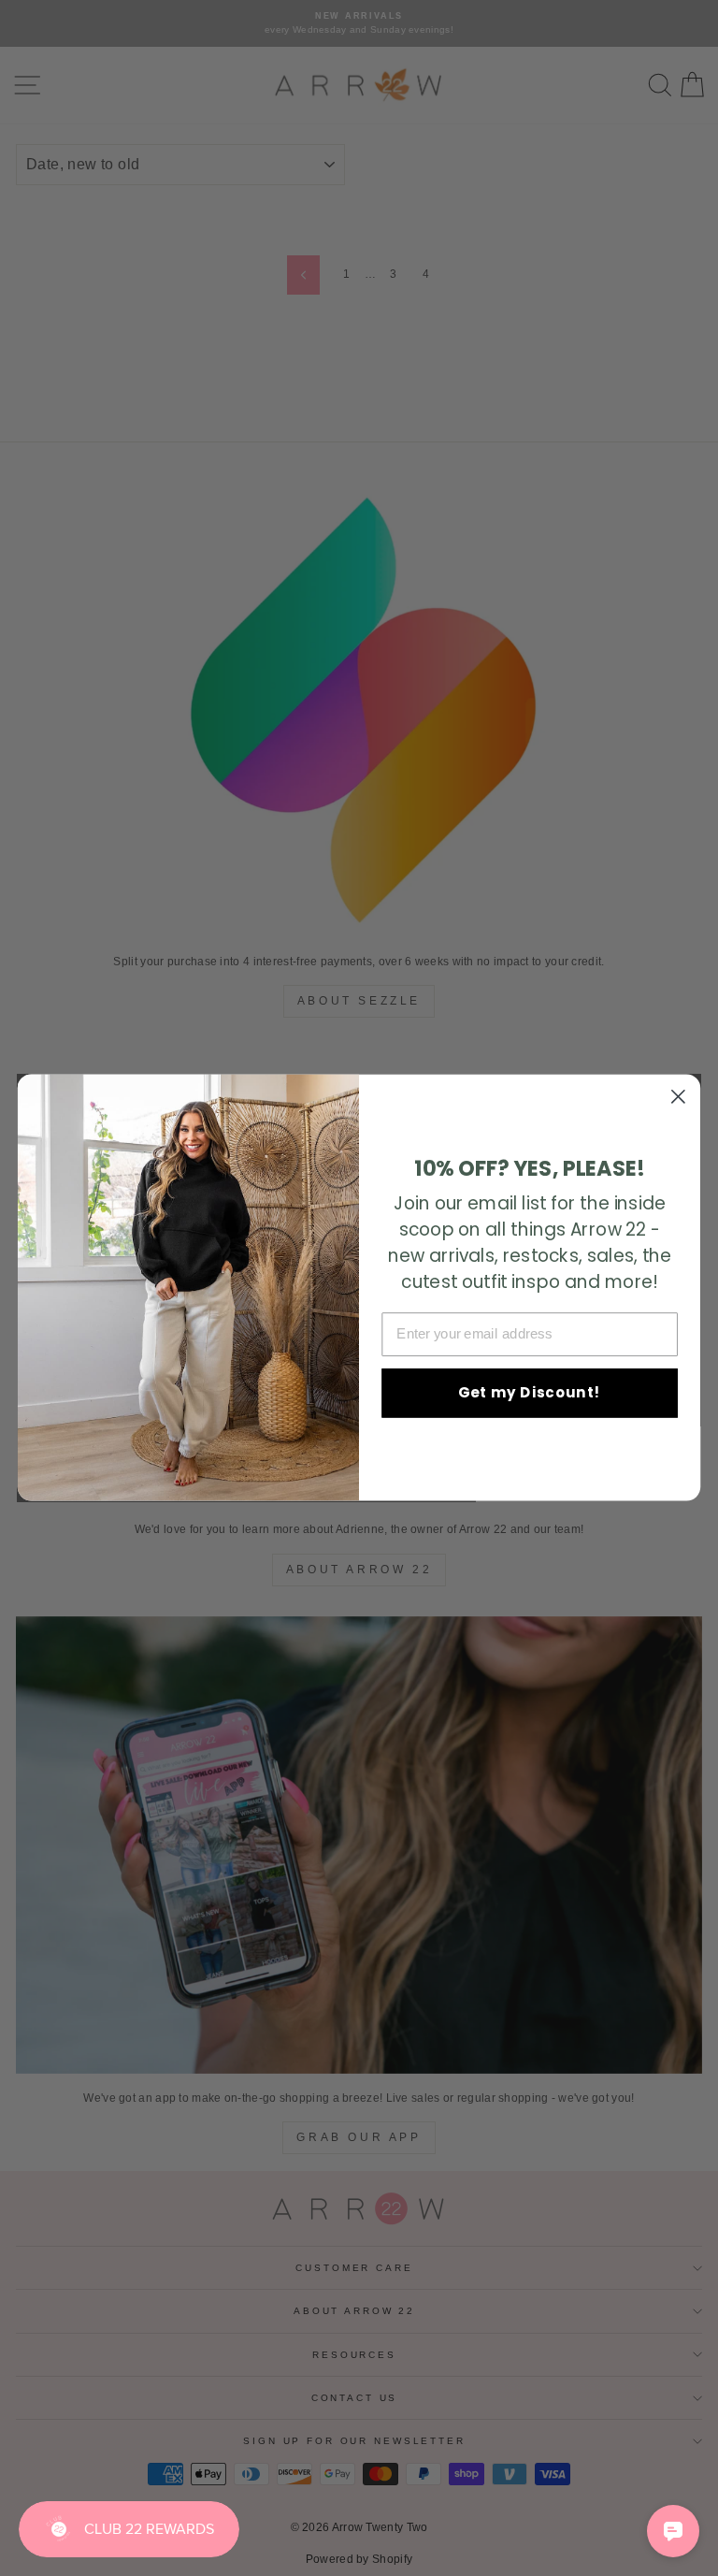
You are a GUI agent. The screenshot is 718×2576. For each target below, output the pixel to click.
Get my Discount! (530, 1393)
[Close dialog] (678, 1097)
